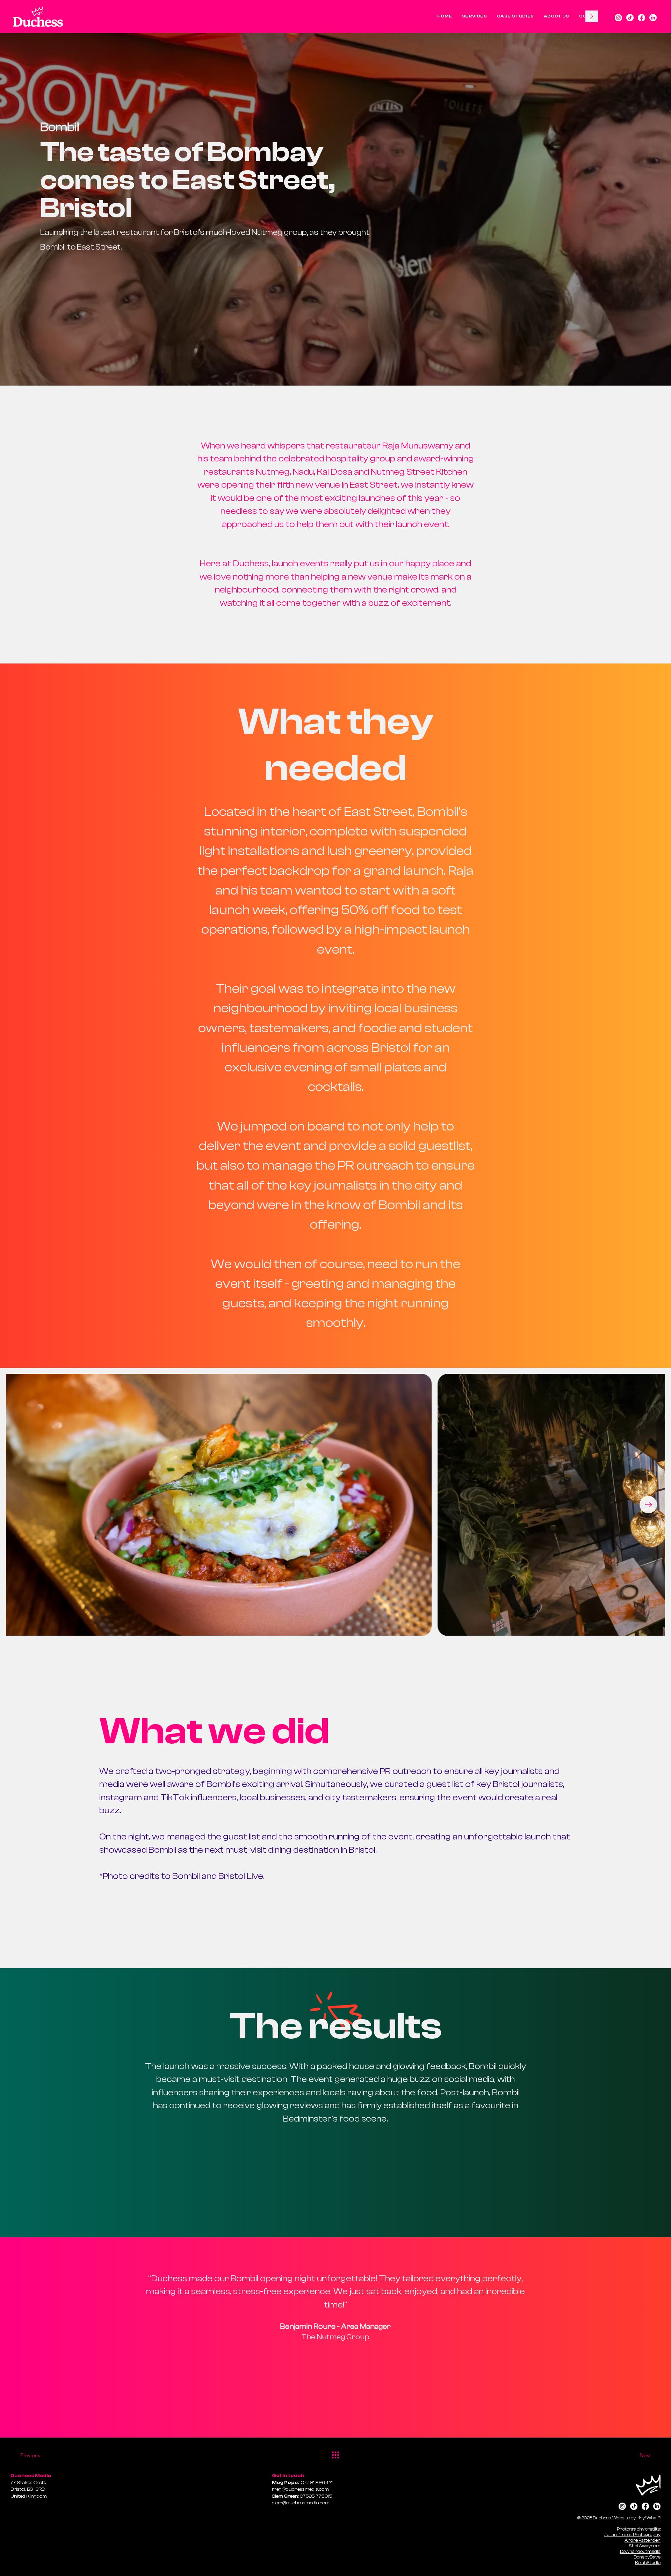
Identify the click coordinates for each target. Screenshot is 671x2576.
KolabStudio (648, 2563)
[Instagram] (618, 18)
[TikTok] (630, 18)
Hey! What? (648, 2518)
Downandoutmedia (640, 2551)
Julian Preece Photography (632, 2535)
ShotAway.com (645, 2546)
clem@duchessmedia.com (301, 2503)
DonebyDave (647, 2557)
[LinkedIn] (653, 18)
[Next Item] (648, 1505)
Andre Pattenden (643, 2540)
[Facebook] (641, 18)
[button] (475, 16)
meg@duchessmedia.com (300, 2489)
